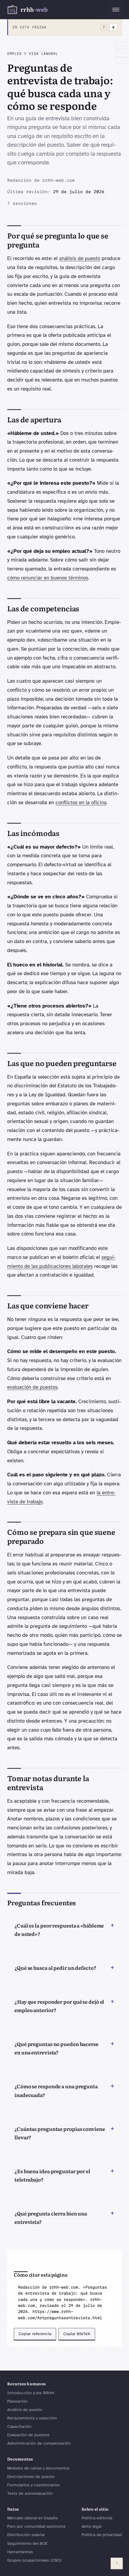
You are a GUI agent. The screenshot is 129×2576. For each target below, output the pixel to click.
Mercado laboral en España (32, 2518)
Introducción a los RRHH (31, 2393)
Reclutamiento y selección (32, 2418)
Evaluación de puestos (28, 2435)
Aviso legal (91, 2526)
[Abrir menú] (116, 10)
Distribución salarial (26, 2535)
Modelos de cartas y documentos (38, 2468)
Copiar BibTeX (77, 2334)
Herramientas (20, 2552)
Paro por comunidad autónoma (36, 2526)
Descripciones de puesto (31, 2477)
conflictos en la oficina (81, 803)
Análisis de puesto (25, 2410)
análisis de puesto (80, 258)
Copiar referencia (35, 2334)
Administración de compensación (39, 2443)
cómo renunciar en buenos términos (48, 578)
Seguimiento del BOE (27, 2543)
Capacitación (19, 2426)
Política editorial (97, 2518)
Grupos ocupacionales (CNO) (34, 2560)
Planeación (17, 2401)
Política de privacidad (102, 2535)
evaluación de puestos (32, 1387)
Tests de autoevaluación (30, 2493)
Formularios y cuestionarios (33, 2485)
